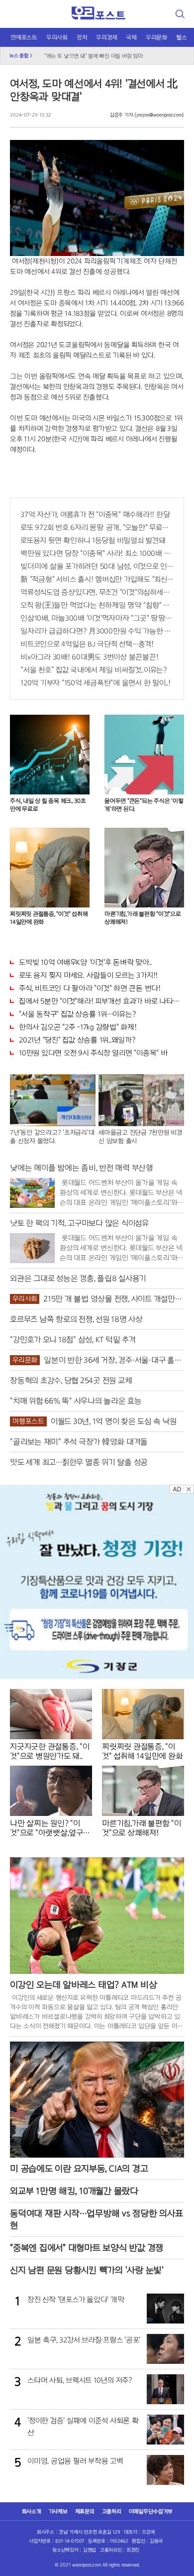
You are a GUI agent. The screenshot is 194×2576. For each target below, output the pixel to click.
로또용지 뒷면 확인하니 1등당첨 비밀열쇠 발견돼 (93, 540)
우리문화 (156, 37)
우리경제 (106, 37)
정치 (82, 37)
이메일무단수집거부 (151, 2511)
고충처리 (112, 2511)
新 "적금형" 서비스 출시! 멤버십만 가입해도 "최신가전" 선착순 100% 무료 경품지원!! (97, 579)
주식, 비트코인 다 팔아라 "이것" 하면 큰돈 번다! (90, 988)
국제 (131, 37)
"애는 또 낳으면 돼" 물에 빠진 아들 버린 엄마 (94, 54)
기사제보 (58, 2511)
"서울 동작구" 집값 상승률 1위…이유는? (77, 1014)
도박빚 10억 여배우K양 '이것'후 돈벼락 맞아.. (85, 962)
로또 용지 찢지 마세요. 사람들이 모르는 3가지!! (88, 975)
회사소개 (32, 2511)
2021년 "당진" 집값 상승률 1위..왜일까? (77, 1040)
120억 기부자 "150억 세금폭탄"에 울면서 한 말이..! (96, 683)
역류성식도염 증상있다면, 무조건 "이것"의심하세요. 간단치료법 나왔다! (97, 592)
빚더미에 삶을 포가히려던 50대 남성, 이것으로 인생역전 (97, 566)
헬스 (182, 37)
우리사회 (57, 37)
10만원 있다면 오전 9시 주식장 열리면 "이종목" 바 (93, 1053)
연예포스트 (24, 37)
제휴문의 (85, 2511)
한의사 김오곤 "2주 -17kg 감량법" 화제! (78, 1027)
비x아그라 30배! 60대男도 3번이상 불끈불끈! (89, 657)
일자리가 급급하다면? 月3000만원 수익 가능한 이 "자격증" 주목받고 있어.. (97, 631)
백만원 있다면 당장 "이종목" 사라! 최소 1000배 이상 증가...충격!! (97, 553)
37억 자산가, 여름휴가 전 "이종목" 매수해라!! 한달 (95, 515)
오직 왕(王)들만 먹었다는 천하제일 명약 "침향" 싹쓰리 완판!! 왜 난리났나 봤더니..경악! (97, 605)
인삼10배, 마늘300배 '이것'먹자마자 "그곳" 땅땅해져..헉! (97, 618)
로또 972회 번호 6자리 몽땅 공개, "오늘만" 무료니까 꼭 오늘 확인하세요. (97, 527)
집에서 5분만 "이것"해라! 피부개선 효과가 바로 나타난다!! (101, 1001)
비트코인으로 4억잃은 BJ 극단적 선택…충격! (87, 644)
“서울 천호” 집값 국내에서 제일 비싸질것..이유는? (94, 670)
